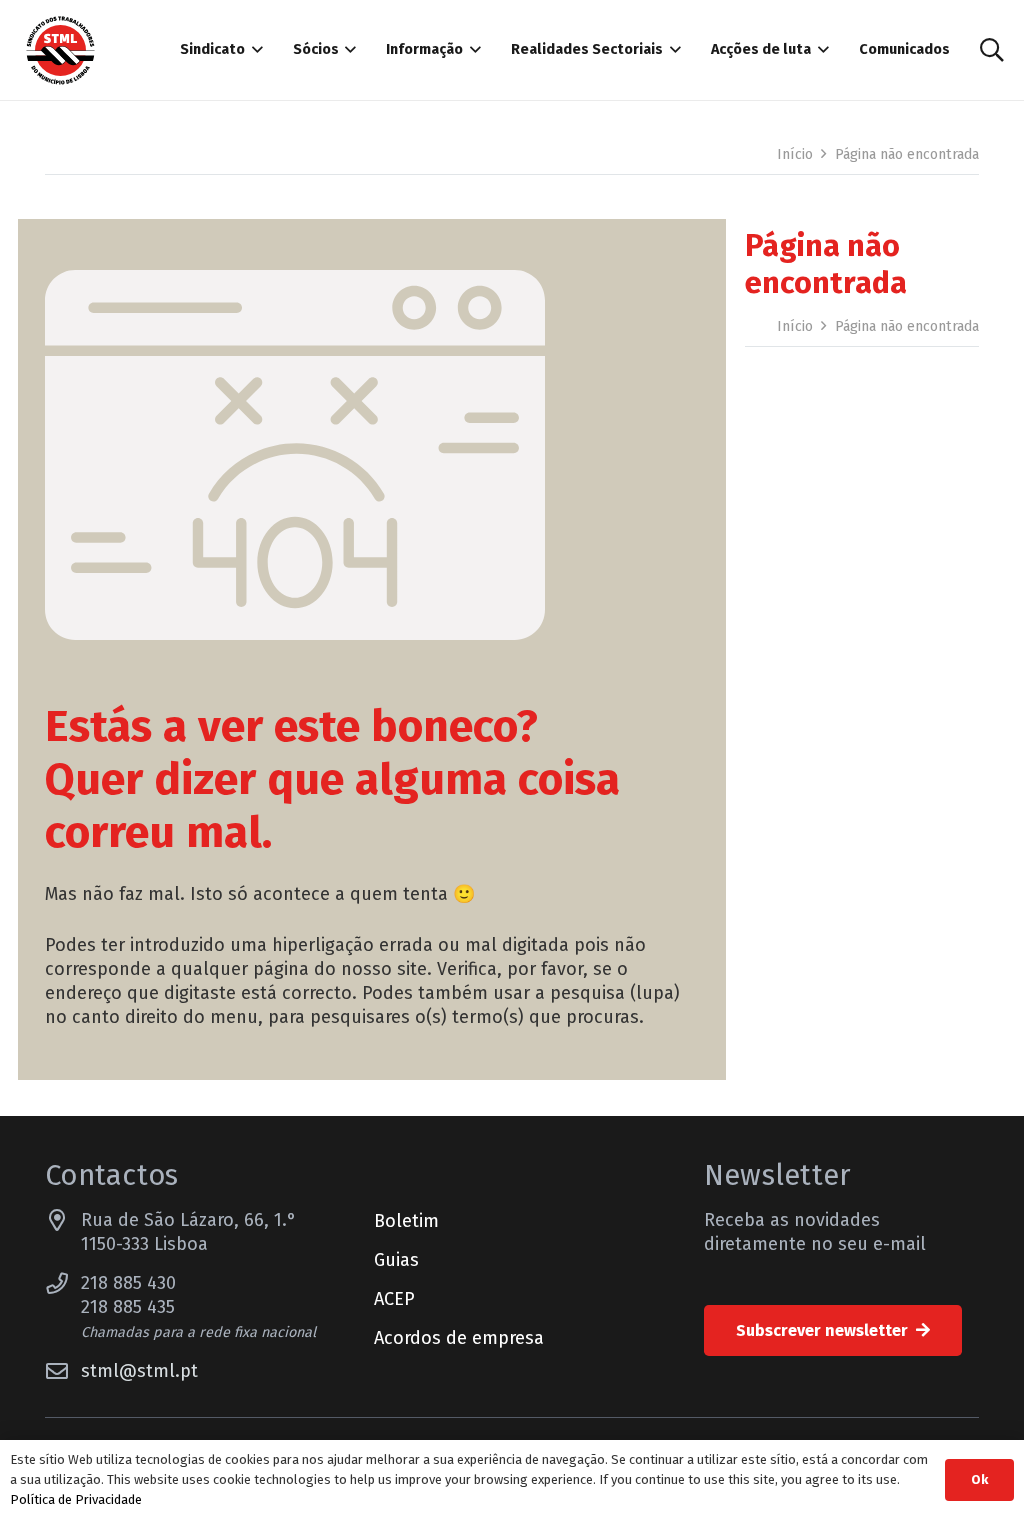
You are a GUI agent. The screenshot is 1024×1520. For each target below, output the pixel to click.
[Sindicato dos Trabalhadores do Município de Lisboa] (60, 50)
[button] (254, 50)
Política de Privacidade (76, 1499)
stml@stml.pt (139, 1371)
